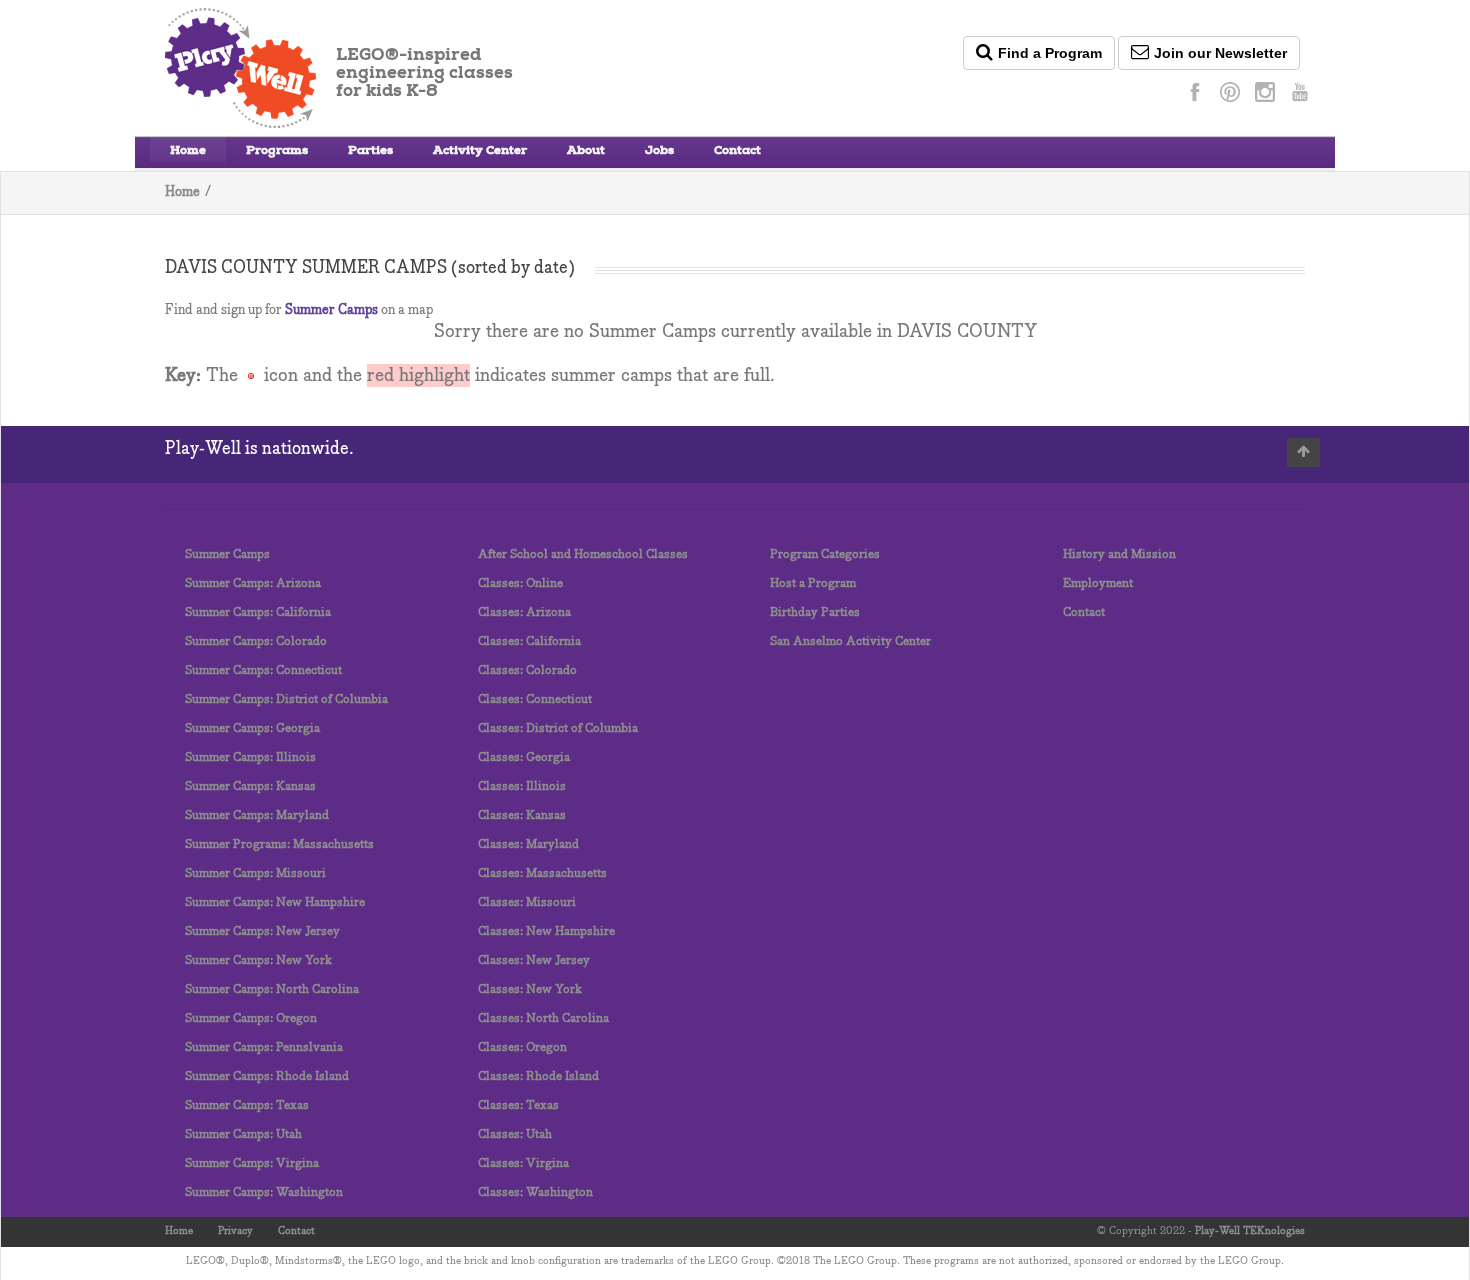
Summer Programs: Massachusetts (279, 844)
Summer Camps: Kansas (250, 786)
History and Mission (1119, 554)
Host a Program (813, 583)
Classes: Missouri (527, 902)
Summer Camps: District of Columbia (286, 699)
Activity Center (480, 152)
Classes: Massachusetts (542, 873)
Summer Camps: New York (258, 960)
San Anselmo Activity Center (850, 641)
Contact (737, 152)
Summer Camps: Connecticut (263, 670)
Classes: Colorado (527, 670)
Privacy (235, 1231)
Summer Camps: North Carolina (272, 989)
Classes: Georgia (524, 757)
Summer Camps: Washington (264, 1192)
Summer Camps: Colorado (256, 641)
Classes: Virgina (523, 1163)
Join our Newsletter (1220, 53)
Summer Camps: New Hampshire (275, 902)
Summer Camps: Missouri (255, 873)
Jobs (659, 152)
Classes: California (529, 641)
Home (188, 152)
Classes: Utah (515, 1134)
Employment (1098, 583)
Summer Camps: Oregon (251, 1018)
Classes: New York (530, 989)
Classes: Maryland (528, 844)
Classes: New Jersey (534, 960)
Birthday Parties (815, 612)
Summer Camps (331, 310)
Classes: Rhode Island (538, 1076)
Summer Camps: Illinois (250, 757)
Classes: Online (520, 583)
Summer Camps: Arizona (253, 583)
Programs (277, 152)
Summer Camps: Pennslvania (264, 1047)
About (586, 152)
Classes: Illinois (522, 786)
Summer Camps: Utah (243, 1134)
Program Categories (825, 554)
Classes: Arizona (524, 612)
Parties (370, 152)
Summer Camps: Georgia (252, 728)
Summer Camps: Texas (247, 1105)
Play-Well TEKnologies (1250, 1231)
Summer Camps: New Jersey (262, 931)
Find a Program (1050, 53)
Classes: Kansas (522, 815)
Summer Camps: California (258, 612)
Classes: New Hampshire (546, 931)
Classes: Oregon (522, 1047)
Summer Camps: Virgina (252, 1163)
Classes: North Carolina (543, 1018)
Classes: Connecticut (535, 699)
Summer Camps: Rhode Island (267, 1076)
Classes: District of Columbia (558, 728)
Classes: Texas (518, 1105)
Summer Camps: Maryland (257, 815)
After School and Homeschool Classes (583, 554)
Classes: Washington (535, 1192)
